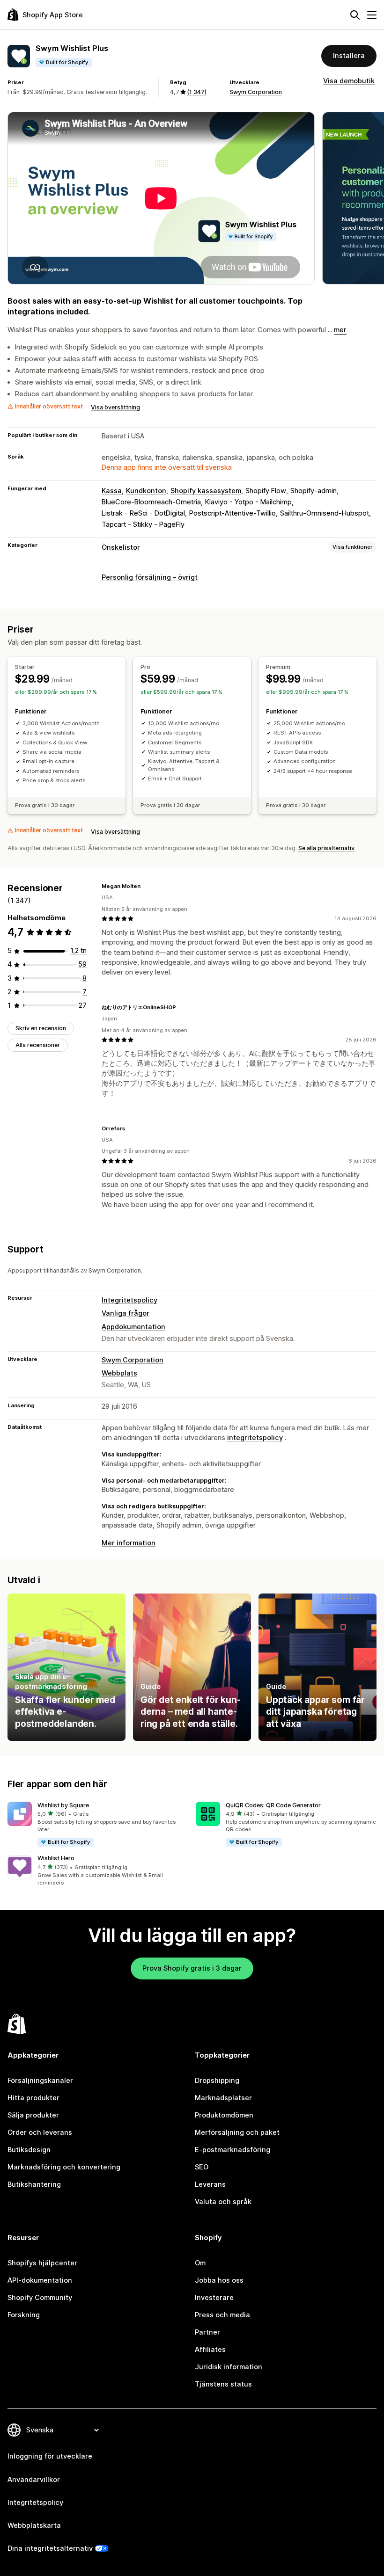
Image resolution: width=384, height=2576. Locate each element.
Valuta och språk (223, 2202)
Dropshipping (217, 2081)
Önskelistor (121, 547)
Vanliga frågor (126, 1313)
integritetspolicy (255, 1438)
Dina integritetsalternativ (50, 2548)
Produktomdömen (224, 2115)
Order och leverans (40, 2132)
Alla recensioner (38, 1045)
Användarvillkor (34, 2480)
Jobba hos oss (219, 2280)
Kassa (112, 491)
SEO (202, 2167)
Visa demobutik (349, 81)
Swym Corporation (256, 92)
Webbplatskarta (34, 2525)
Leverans (210, 2184)
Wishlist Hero (56, 1858)
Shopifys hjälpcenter (42, 2263)
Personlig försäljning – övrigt (150, 577)
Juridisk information (229, 2367)
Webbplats (119, 1373)
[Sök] (355, 15)
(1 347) (197, 92)
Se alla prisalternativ (326, 848)
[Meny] (372, 15)
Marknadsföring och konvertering (64, 2167)
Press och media (222, 2315)
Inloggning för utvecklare (50, 2456)
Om (200, 2263)
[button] (98, 1825)
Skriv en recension (41, 1028)
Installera (349, 56)
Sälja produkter (33, 2115)
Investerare (214, 2298)
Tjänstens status (223, 2384)
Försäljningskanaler (40, 2081)
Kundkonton (146, 491)
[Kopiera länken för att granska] (146, 886)
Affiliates (210, 2350)
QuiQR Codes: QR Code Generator (273, 1805)
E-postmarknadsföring (233, 2150)
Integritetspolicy (129, 1300)
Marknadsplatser (223, 2098)
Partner (207, 2332)
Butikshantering (34, 2184)
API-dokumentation (40, 2280)
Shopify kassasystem (206, 491)
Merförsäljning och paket (237, 2132)
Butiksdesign (29, 2150)
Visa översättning (115, 407)
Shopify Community (40, 2298)
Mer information (129, 1543)
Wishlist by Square (63, 1805)
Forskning (24, 2315)
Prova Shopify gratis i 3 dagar (192, 1968)
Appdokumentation (133, 1327)
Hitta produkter (33, 2098)
